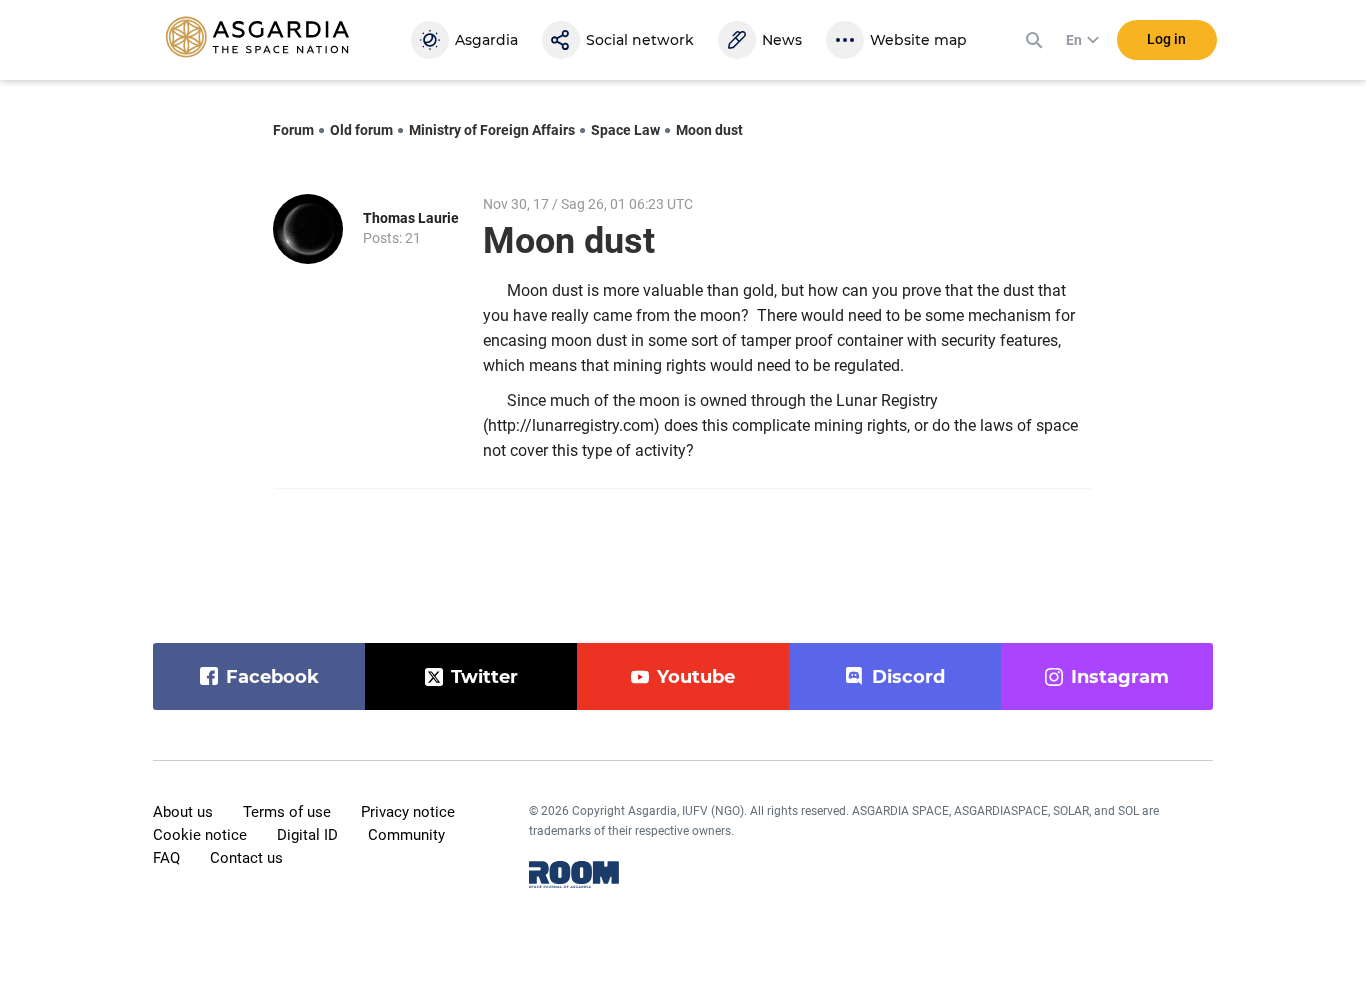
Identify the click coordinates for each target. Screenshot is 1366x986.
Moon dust (709, 130)
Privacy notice (408, 812)
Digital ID (307, 835)
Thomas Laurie (411, 218)
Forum (293, 130)
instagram (1120, 677)
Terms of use (287, 812)
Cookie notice (200, 835)
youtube (696, 677)
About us (183, 812)
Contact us (246, 858)
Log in (1166, 39)
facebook (272, 677)
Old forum (361, 130)
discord (908, 677)
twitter (484, 677)
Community (406, 835)
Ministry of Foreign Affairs (492, 130)
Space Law (625, 130)
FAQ (166, 858)
